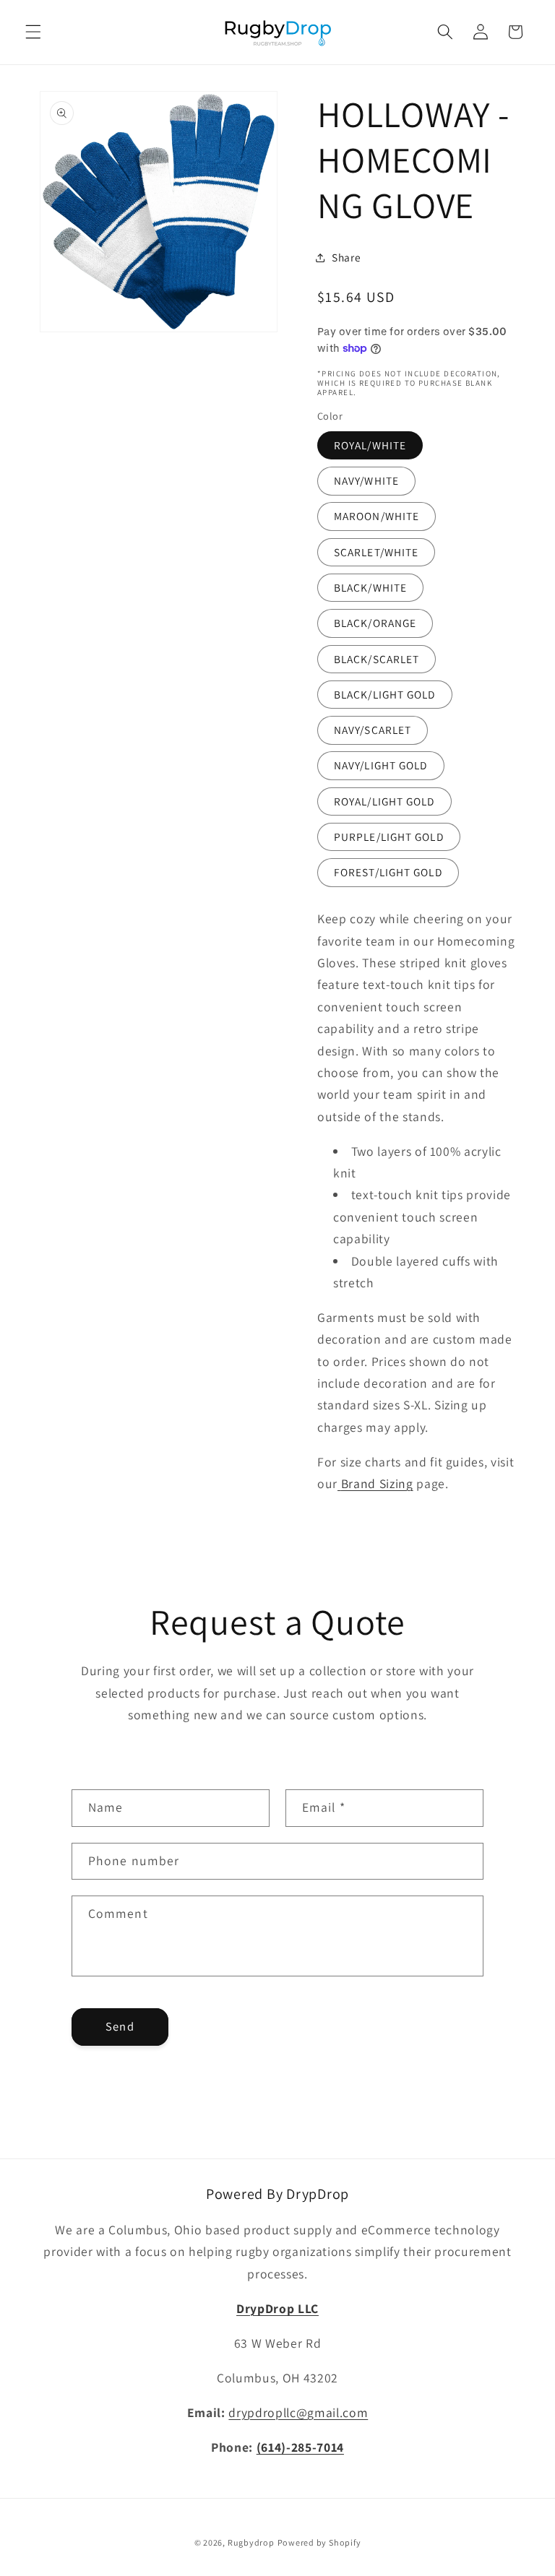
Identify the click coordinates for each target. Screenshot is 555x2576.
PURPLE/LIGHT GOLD (389, 837)
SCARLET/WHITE (376, 552)
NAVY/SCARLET (373, 730)
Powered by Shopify (319, 2542)
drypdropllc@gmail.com (298, 2412)
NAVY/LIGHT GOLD (381, 765)
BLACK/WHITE (370, 587)
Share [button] (346, 257)
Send (120, 2026)
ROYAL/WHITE (370, 445)
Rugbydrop (251, 2542)
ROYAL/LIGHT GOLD (384, 801)
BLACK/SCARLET (377, 659)
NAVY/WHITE (366, 480)
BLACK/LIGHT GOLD (385, 694)
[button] (33, 32)
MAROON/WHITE (377, 516)
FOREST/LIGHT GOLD (388, 872)
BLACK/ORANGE (375, 623)
